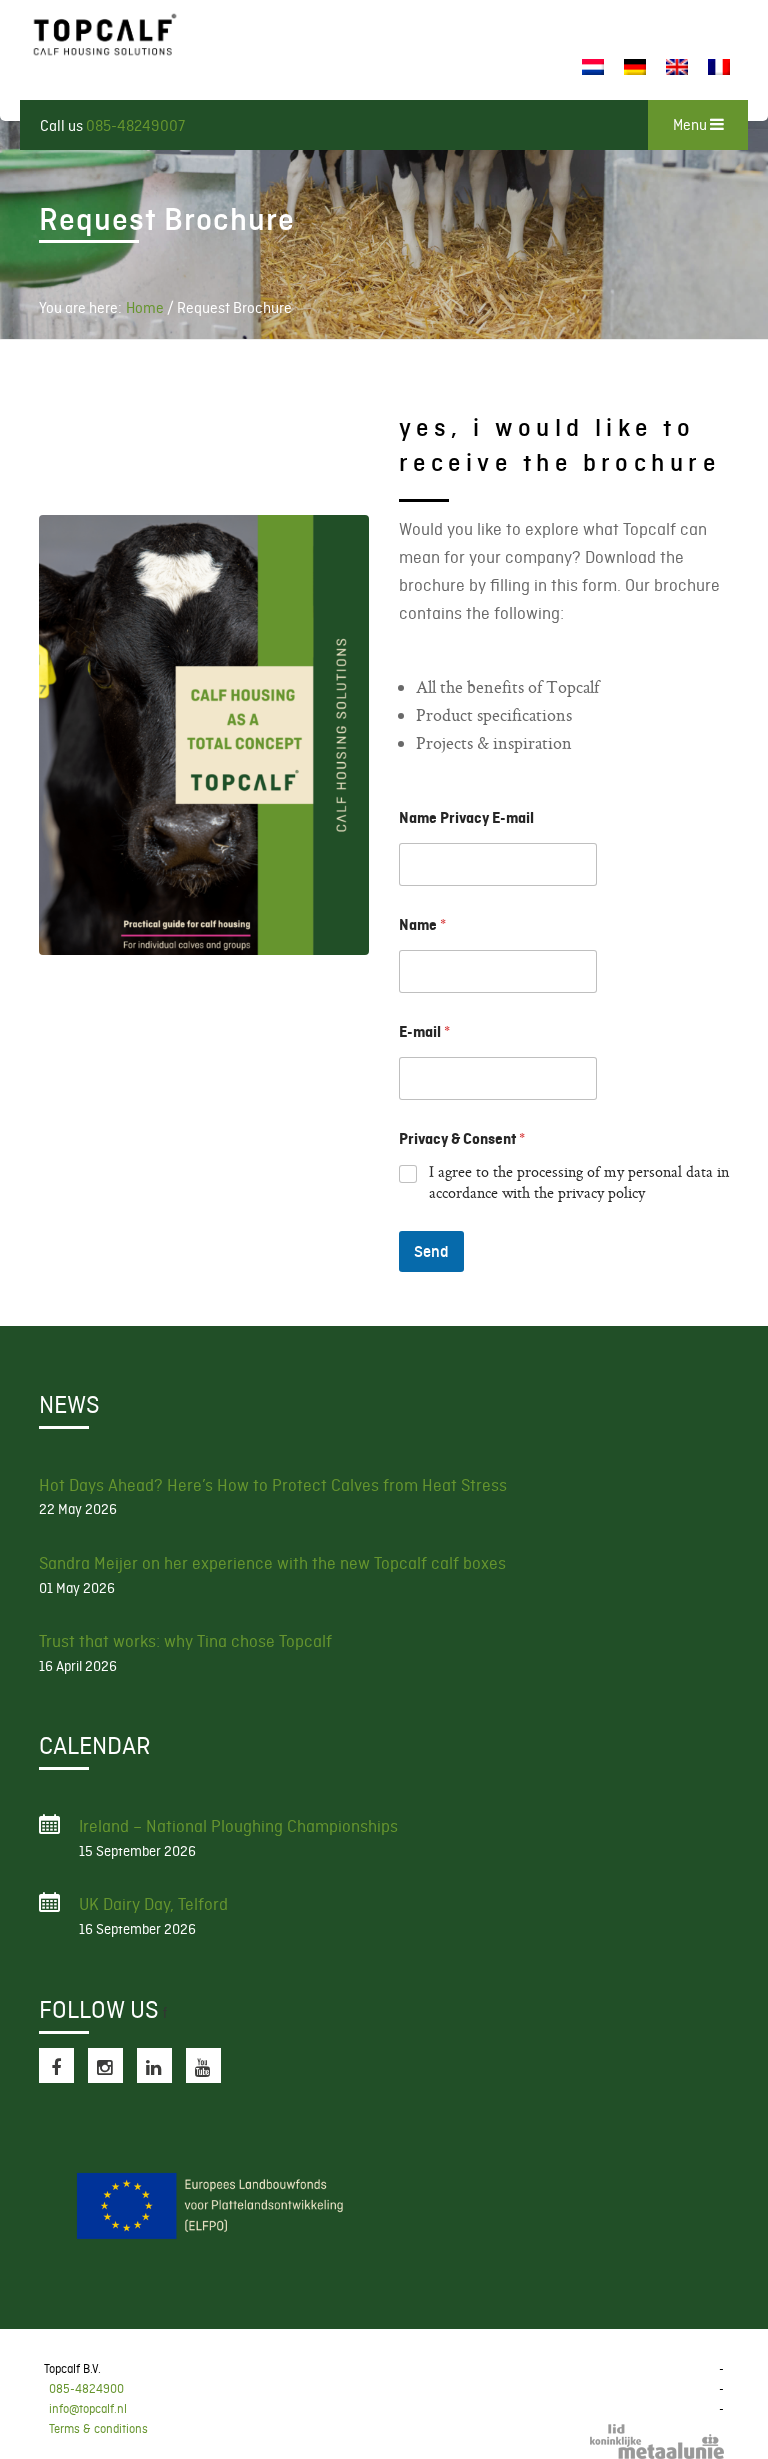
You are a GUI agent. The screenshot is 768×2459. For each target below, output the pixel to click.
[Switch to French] (719, 67)
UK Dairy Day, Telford (153, 1904)
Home (145, 308)
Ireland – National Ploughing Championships (238, 1826)
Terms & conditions (98, 2429)
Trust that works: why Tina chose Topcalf (185, 1641)
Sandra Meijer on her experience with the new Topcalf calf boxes (272, 1563)
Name (422, 925)
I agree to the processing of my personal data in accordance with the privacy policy (579, 1185)
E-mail (424, 1032)
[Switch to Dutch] (593, 67)
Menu (691, 125)
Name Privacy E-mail (466, 818)
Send (431, 1251)
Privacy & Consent (462, 1139)
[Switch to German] (635, 67)
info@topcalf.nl (88, 2409)
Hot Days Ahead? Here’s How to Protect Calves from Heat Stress (273, 1485)
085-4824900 (86, 2389)
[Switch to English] (677, 67)
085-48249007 (135, 126)
